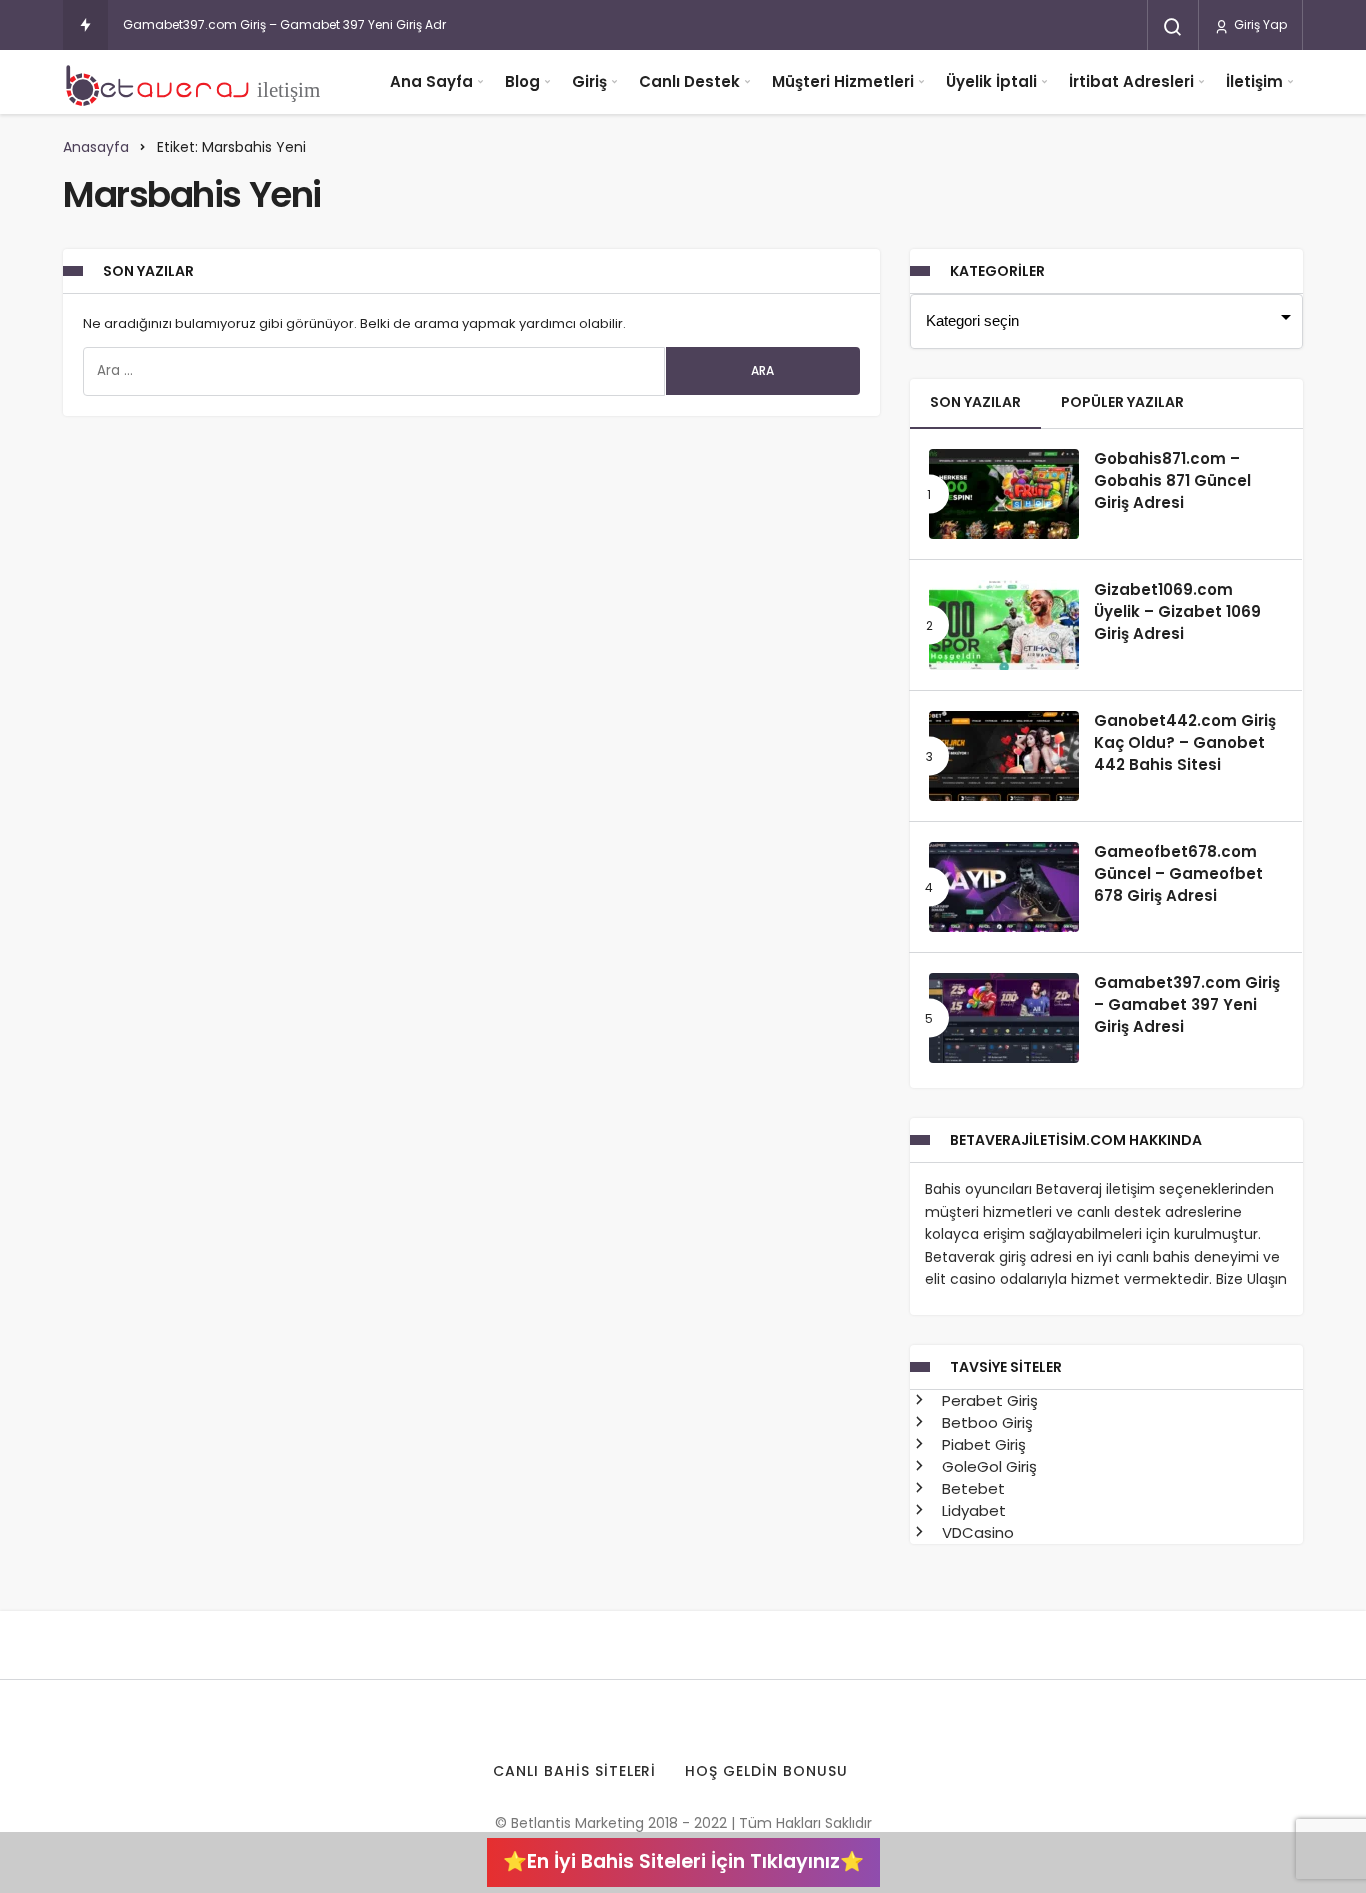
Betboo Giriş (985, 1422)
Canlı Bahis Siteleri (575, 1771)
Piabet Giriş (982, 1444)
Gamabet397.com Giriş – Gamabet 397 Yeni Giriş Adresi (293, 24)
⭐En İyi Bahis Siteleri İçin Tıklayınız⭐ (683, 1861)
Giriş (589, 81)
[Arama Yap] (1173, 27)
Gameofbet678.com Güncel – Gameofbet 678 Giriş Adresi (1178, 874)
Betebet (971, 1488)
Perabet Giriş (988, 1400)
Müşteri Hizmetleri (843, 81)
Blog (522, 81)
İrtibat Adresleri (1131, 81)
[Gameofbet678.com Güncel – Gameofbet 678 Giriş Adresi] (1004, 887)
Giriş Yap (1259, 24)
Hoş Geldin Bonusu (766, 1771)
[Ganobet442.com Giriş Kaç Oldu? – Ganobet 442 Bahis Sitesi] (1004, 756)
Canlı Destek (689, 81)
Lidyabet (972, 1510)
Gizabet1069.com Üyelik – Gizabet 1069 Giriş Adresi (1177, 612)
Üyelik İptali (991, 81)
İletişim (1254, 81)
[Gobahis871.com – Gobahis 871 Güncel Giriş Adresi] (1004, 494)
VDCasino (976, 1532)
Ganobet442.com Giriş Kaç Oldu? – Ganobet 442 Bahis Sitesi (1185, 743)
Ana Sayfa (431, 81)
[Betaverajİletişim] (198, 82)
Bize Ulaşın (1251, 1279)
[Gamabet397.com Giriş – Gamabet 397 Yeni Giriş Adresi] (1004, 1018)
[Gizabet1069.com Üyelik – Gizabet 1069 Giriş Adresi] (1004, 625)
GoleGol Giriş (987, 1466)
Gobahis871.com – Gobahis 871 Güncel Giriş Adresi (1172, 481)
